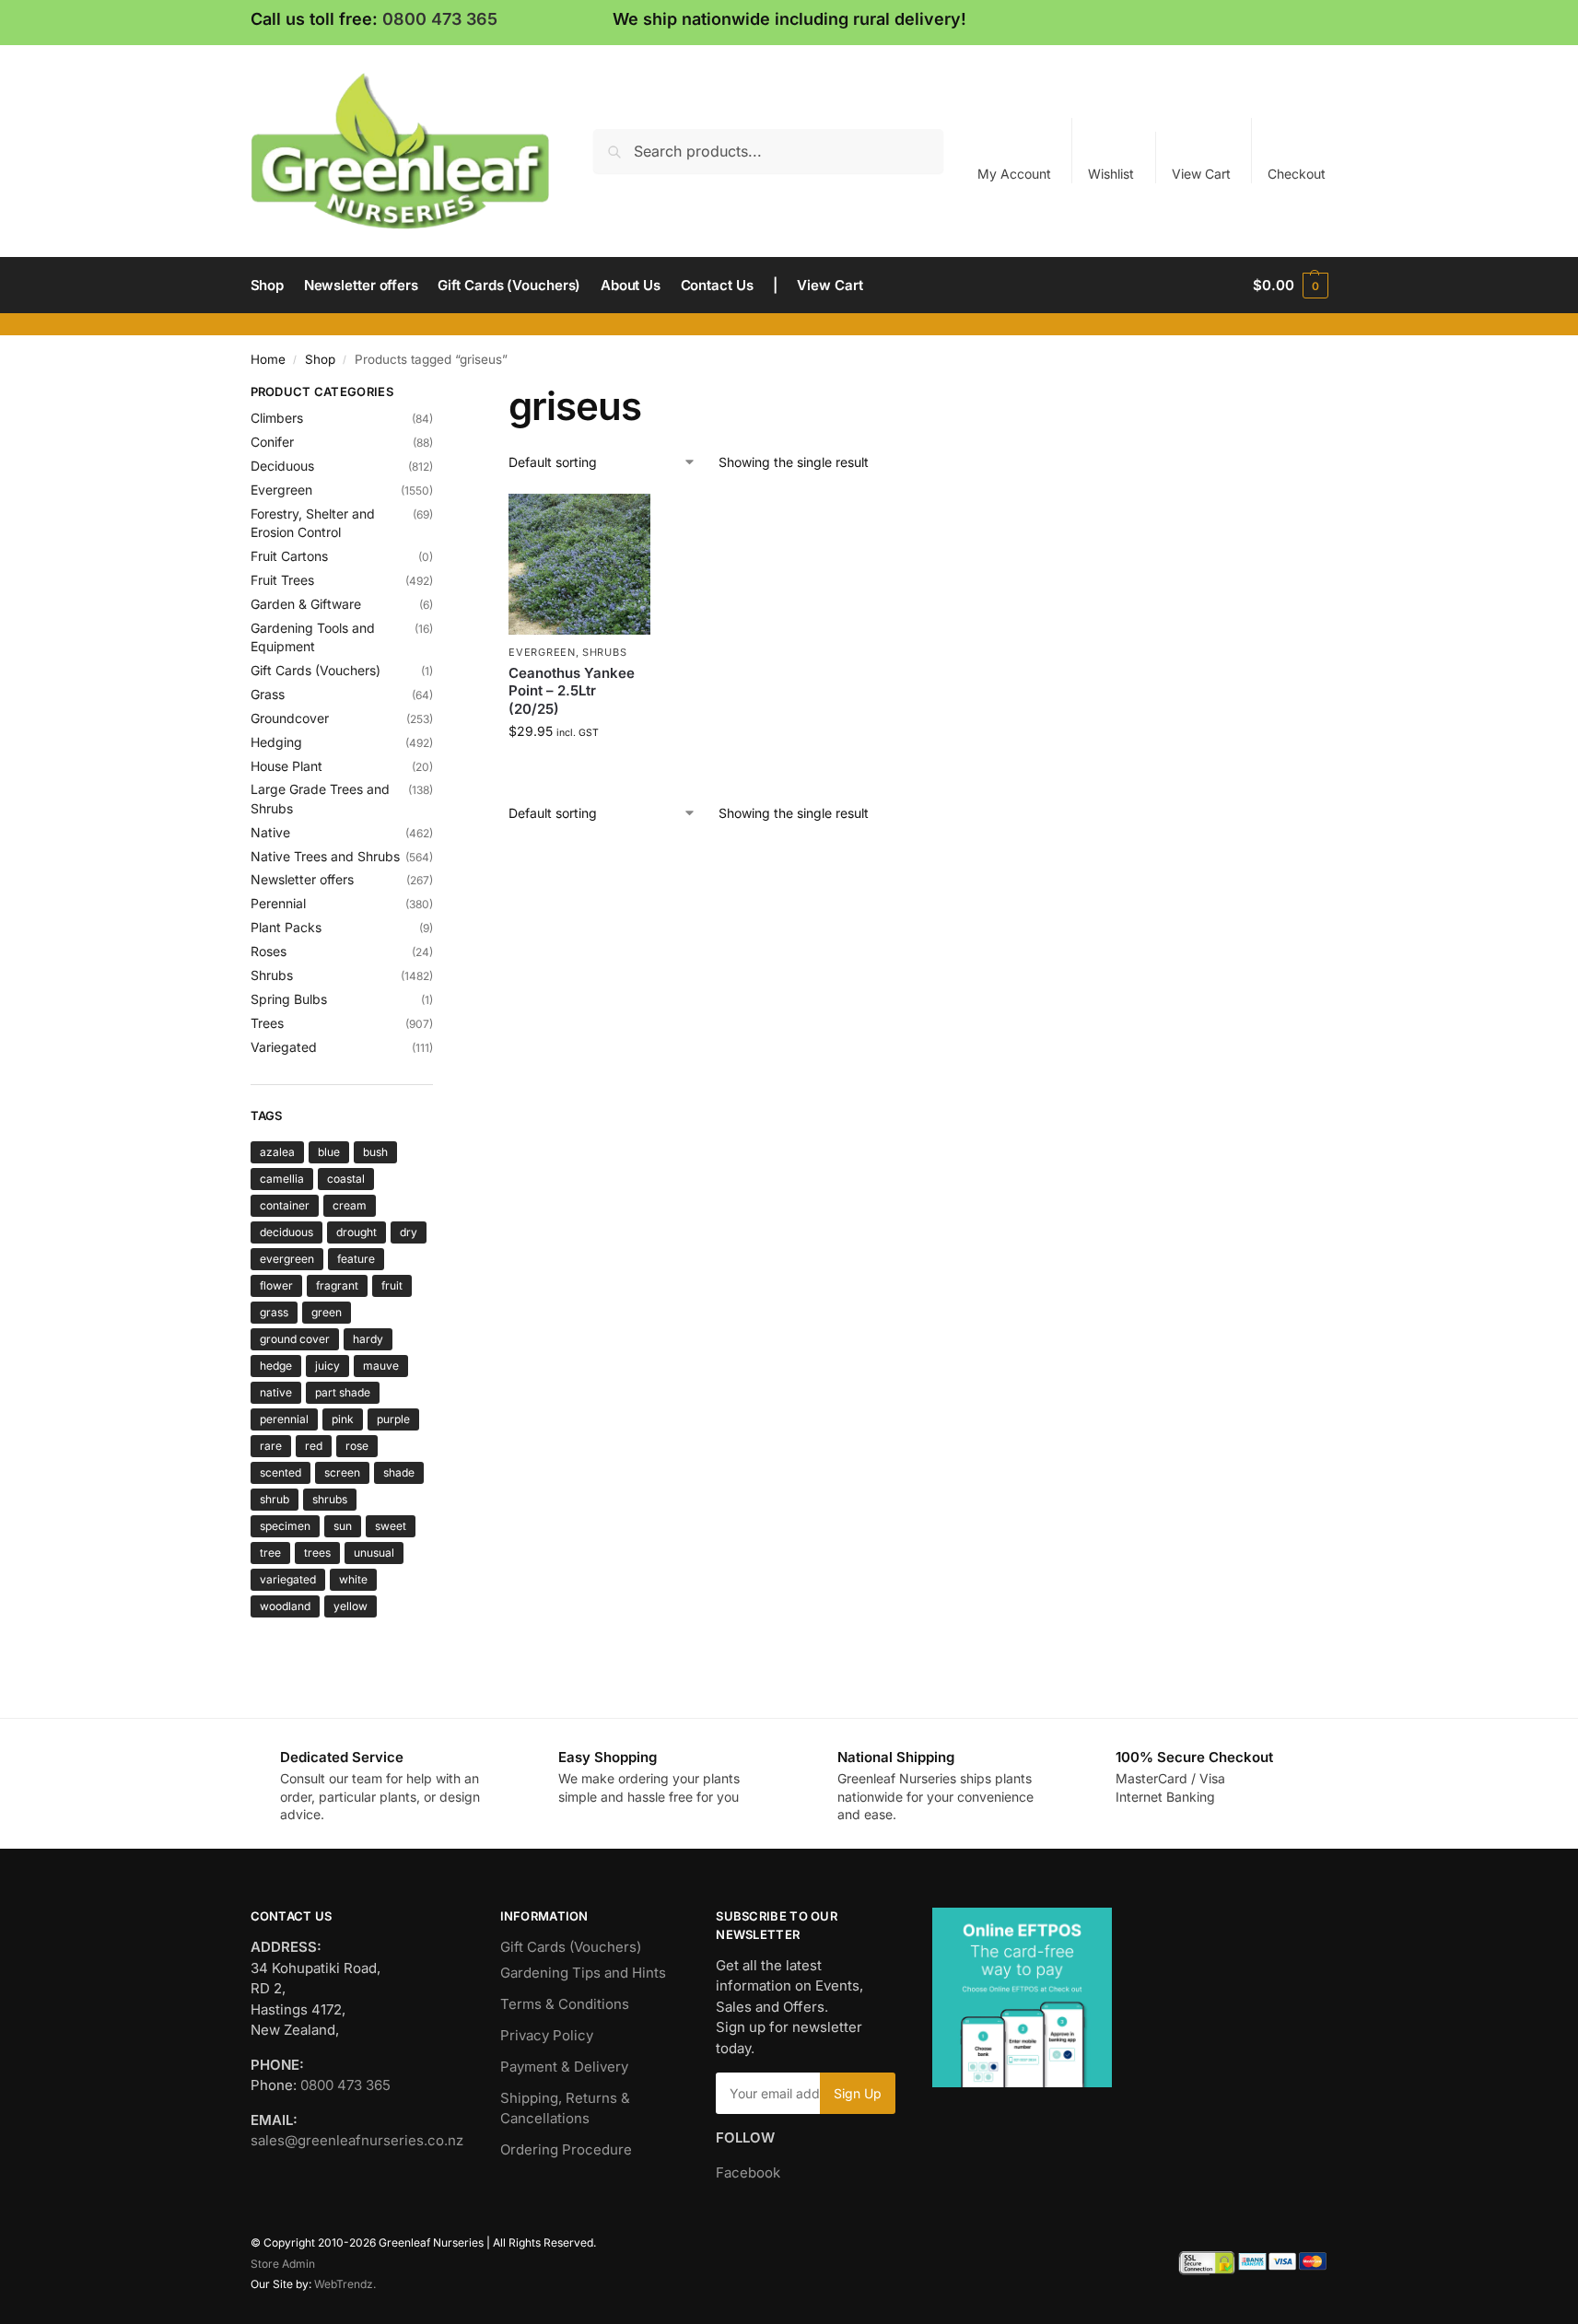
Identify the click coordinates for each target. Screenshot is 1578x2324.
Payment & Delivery (564, 2067)
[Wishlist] (623, 521)
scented (281, 1472)
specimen (285, 1526)
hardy (368, 1339)
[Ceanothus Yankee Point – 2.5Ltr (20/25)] (579, 565)
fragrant (337, 1285)
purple (393, 1419)
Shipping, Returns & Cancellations (565, 2108)
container (285, 1205)
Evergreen (542, 652)
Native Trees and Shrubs (325, 856)
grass (274, 1312)
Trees (267, 1023)
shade (399, 1472)
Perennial (278, 903)
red (314, 1446)
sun (343, 1526)
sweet (391, 1526)
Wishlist (1111, 174)
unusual (374, 1553)
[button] (1290, 286)
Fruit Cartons (289, 556)
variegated (288, 1579)
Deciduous (282, 466)
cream (350, 1205)
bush (375, 1152)
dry (409, 1232)
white (353, 1579)
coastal (346, 1179)
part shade (343, 1392)
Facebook (748, 2172)
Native (270, 832)
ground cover (295, 1339)
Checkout (1297, 174)
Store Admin (283, 2264)
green (327, 1312)
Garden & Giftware (306, 604)
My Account (1014, 174)
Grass (268, 694)
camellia (282, 1179)
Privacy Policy (547, 2035)
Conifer (272, 442)
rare (271, 1446)
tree (270, 1553)
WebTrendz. (345, 2284)
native (276, 1392)
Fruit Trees (282, 580)
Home (268, 359)
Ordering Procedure (566, 2149)
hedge (276, 1366)
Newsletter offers (302, 879)
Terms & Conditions (565, 2004)
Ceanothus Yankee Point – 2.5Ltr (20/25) (572, 691)
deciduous (286, 1232)
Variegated (284, 1047)
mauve (381, 1366)
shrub (275, 1499)
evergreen (287, 1259)
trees (317, 1553)
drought (357, 1232)
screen (342, 1472)
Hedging (276, 742)
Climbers (277, 418)
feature (356, 1259)
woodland (285, 1606)
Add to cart (580, 770)
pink (343, 1419)
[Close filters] (438, 394)
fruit (392, 1285)
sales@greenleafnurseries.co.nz (357, 2140)
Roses (269, 951)
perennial (284, 1419)
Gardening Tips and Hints (583, 1973)
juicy (327, 1366)
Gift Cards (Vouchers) (316, 670)
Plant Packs (286, 927)
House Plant (286, 766)
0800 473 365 (440, 19)
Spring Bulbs (289, 999)
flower (276, 1285)
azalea (277, 1152)
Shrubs (604, 652)
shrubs (330, 1499)
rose (357, 1446)
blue (329, 1152)
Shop (320, 359)
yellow (351, 1606)
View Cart (1201, 174)
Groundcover (290, 718)
